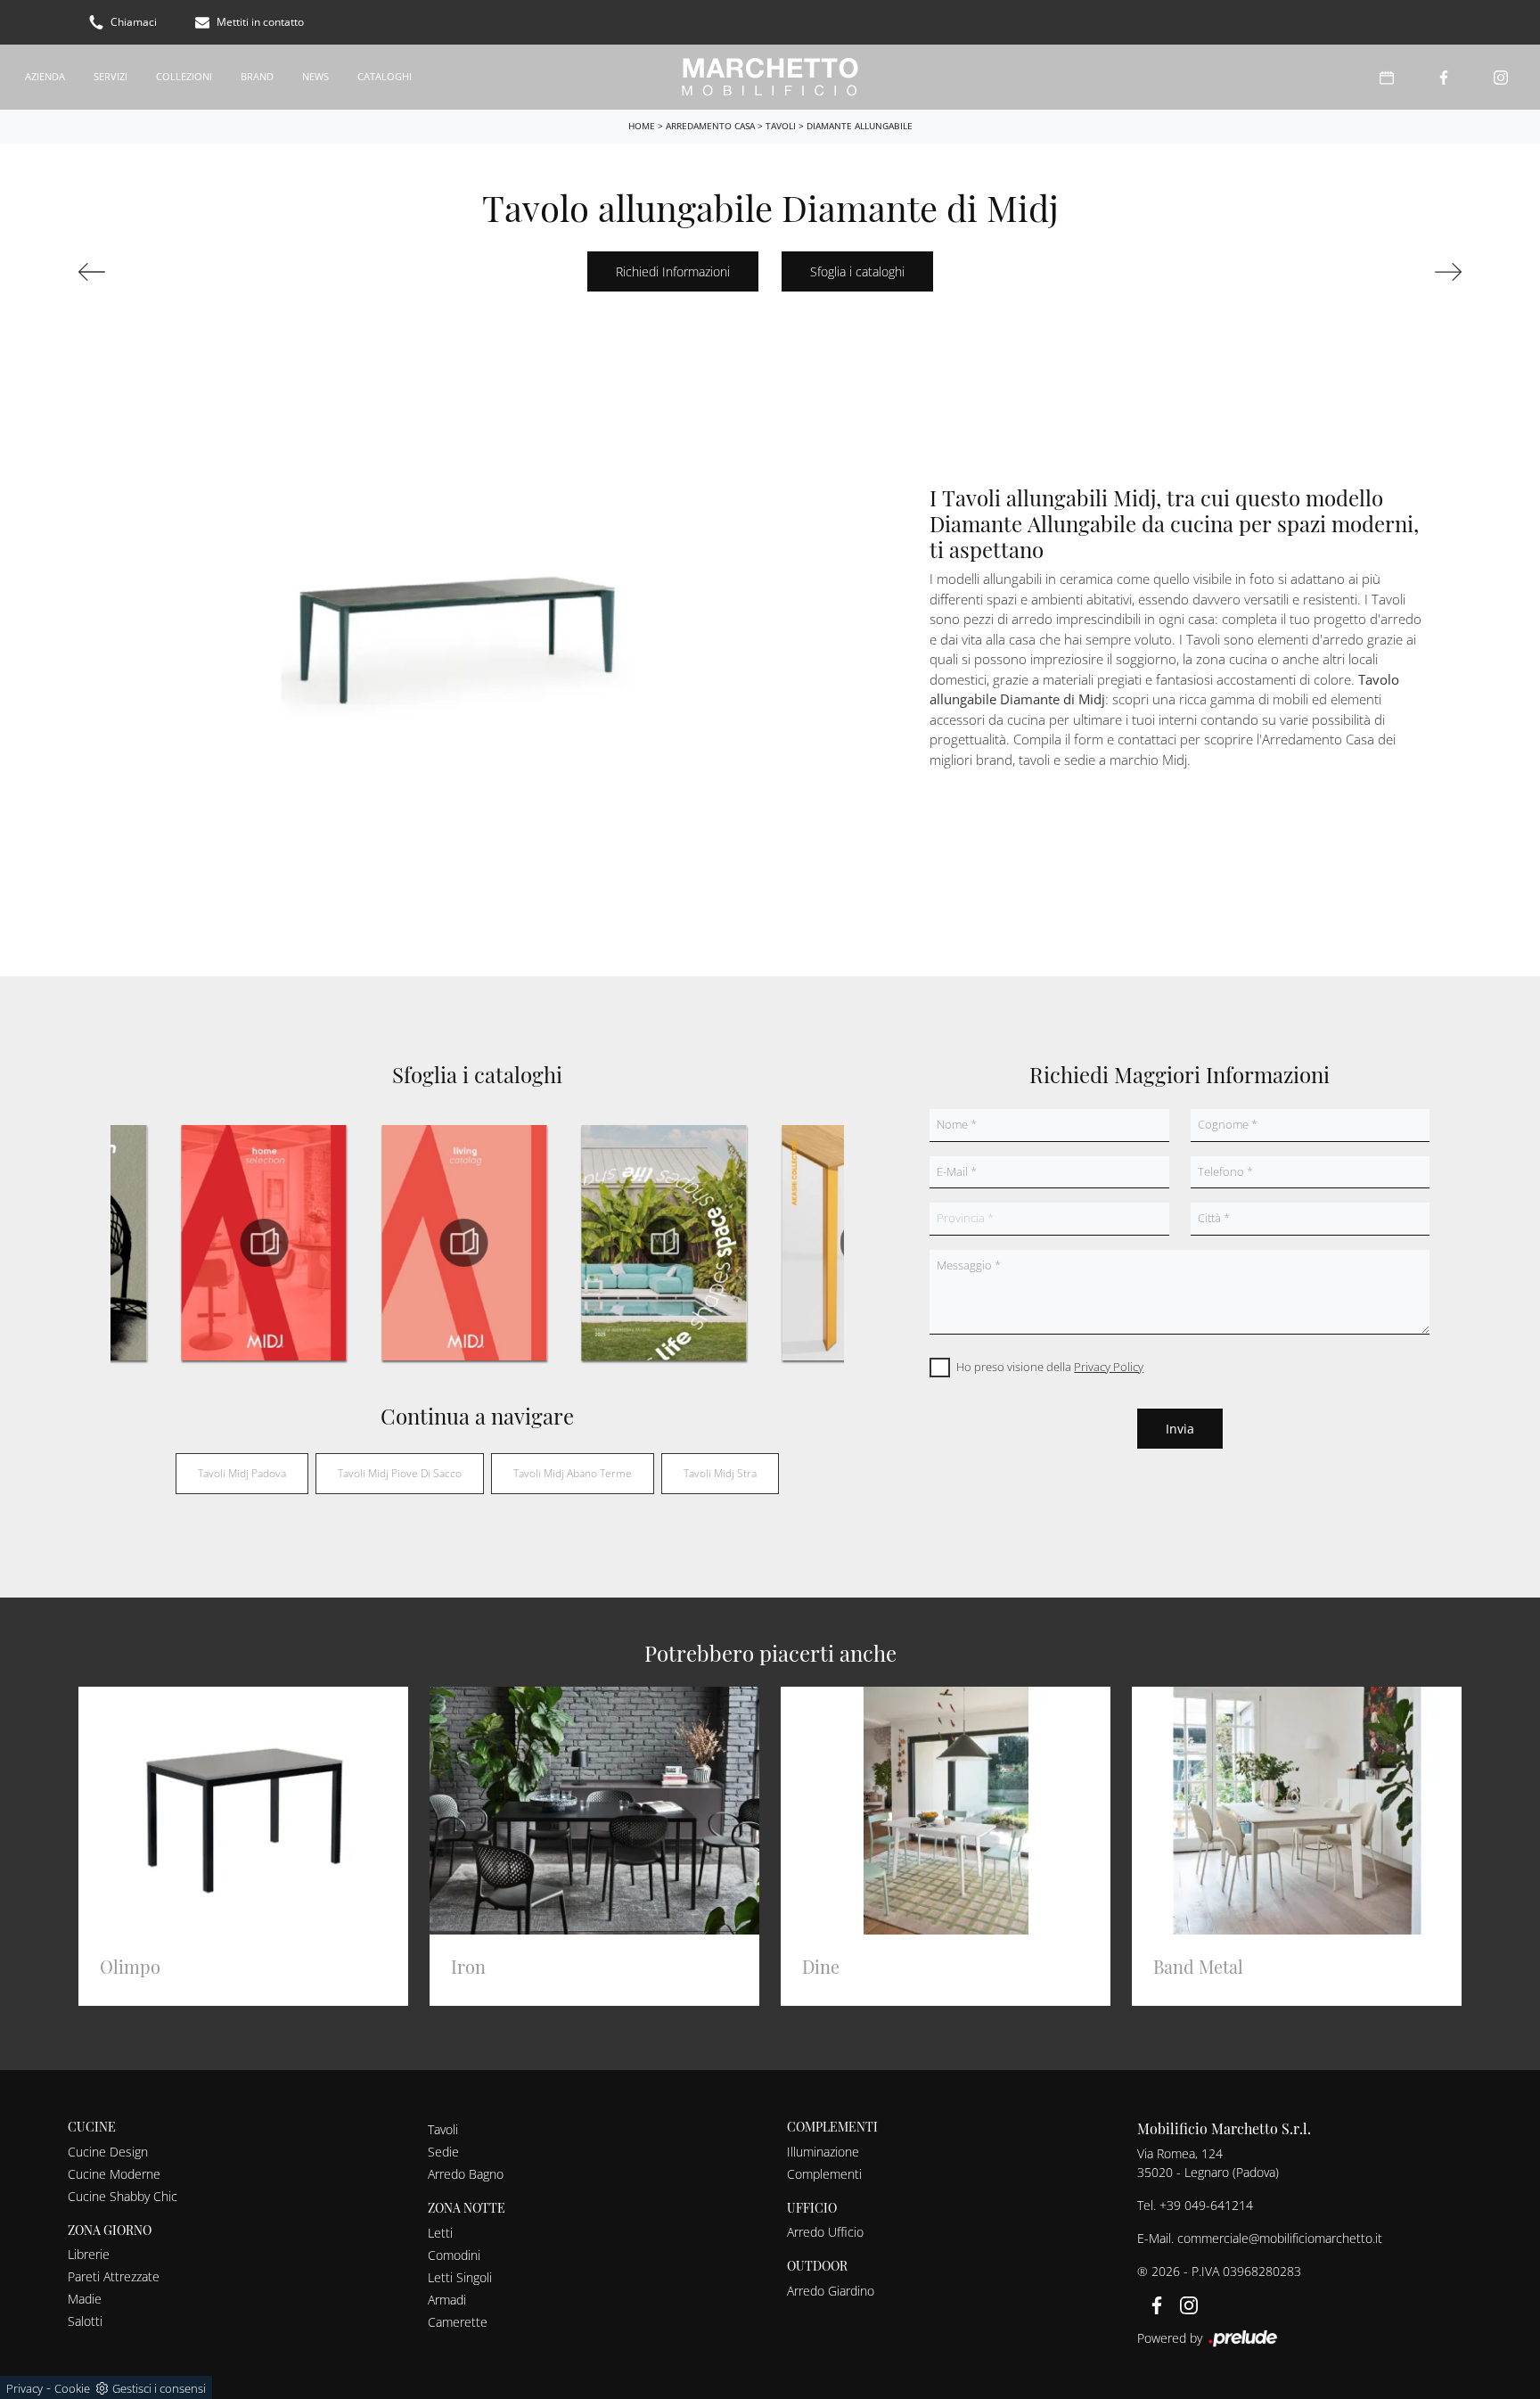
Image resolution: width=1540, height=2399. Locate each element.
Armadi (447, 2300)
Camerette (458, 2322)
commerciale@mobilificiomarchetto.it (1280, 2238)
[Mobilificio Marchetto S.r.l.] (770, 77)
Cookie (72, 2388)
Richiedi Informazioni (673, 271)
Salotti (85, 2321)
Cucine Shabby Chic (123, 2196)
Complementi (824, 2174)
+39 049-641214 (1206, 2205)
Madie (85, 2299)
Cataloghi (385, 76)
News (315, 76)
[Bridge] (1355, 272)
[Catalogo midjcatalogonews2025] (664, 1243)
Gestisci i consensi (159, 2388)
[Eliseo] (185, 272)
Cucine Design (108, 2152)
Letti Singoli (460, 2277)
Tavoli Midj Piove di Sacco (400, 1473)
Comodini (454, 2255)
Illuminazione (823, 2152)
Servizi (111, 76)
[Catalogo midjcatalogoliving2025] (463, 1243)
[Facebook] (1444, 77)
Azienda (45, 76)
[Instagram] (1501, 77)
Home (642, 126)
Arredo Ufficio (825, 2232)
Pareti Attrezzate (114, 2276)
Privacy (25, 2388)
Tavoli (781, 126)
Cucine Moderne (114, 2174)
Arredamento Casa (710, 126)
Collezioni (184, 76)
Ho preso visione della (1050, 1367)
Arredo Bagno (466, 2174)
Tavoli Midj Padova (242, 1473)
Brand (257, 76)
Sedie (443, 2152)
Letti (440, 2233)
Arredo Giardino (831, 2291)
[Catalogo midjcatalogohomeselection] (264, 1243)
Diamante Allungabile (860, 126)
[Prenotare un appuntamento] (1387, 77)
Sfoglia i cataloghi (857, 271)
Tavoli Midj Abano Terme (573, 1473)
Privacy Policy (1109, 1367)
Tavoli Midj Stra (720, 1473)
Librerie (89, 2254)
